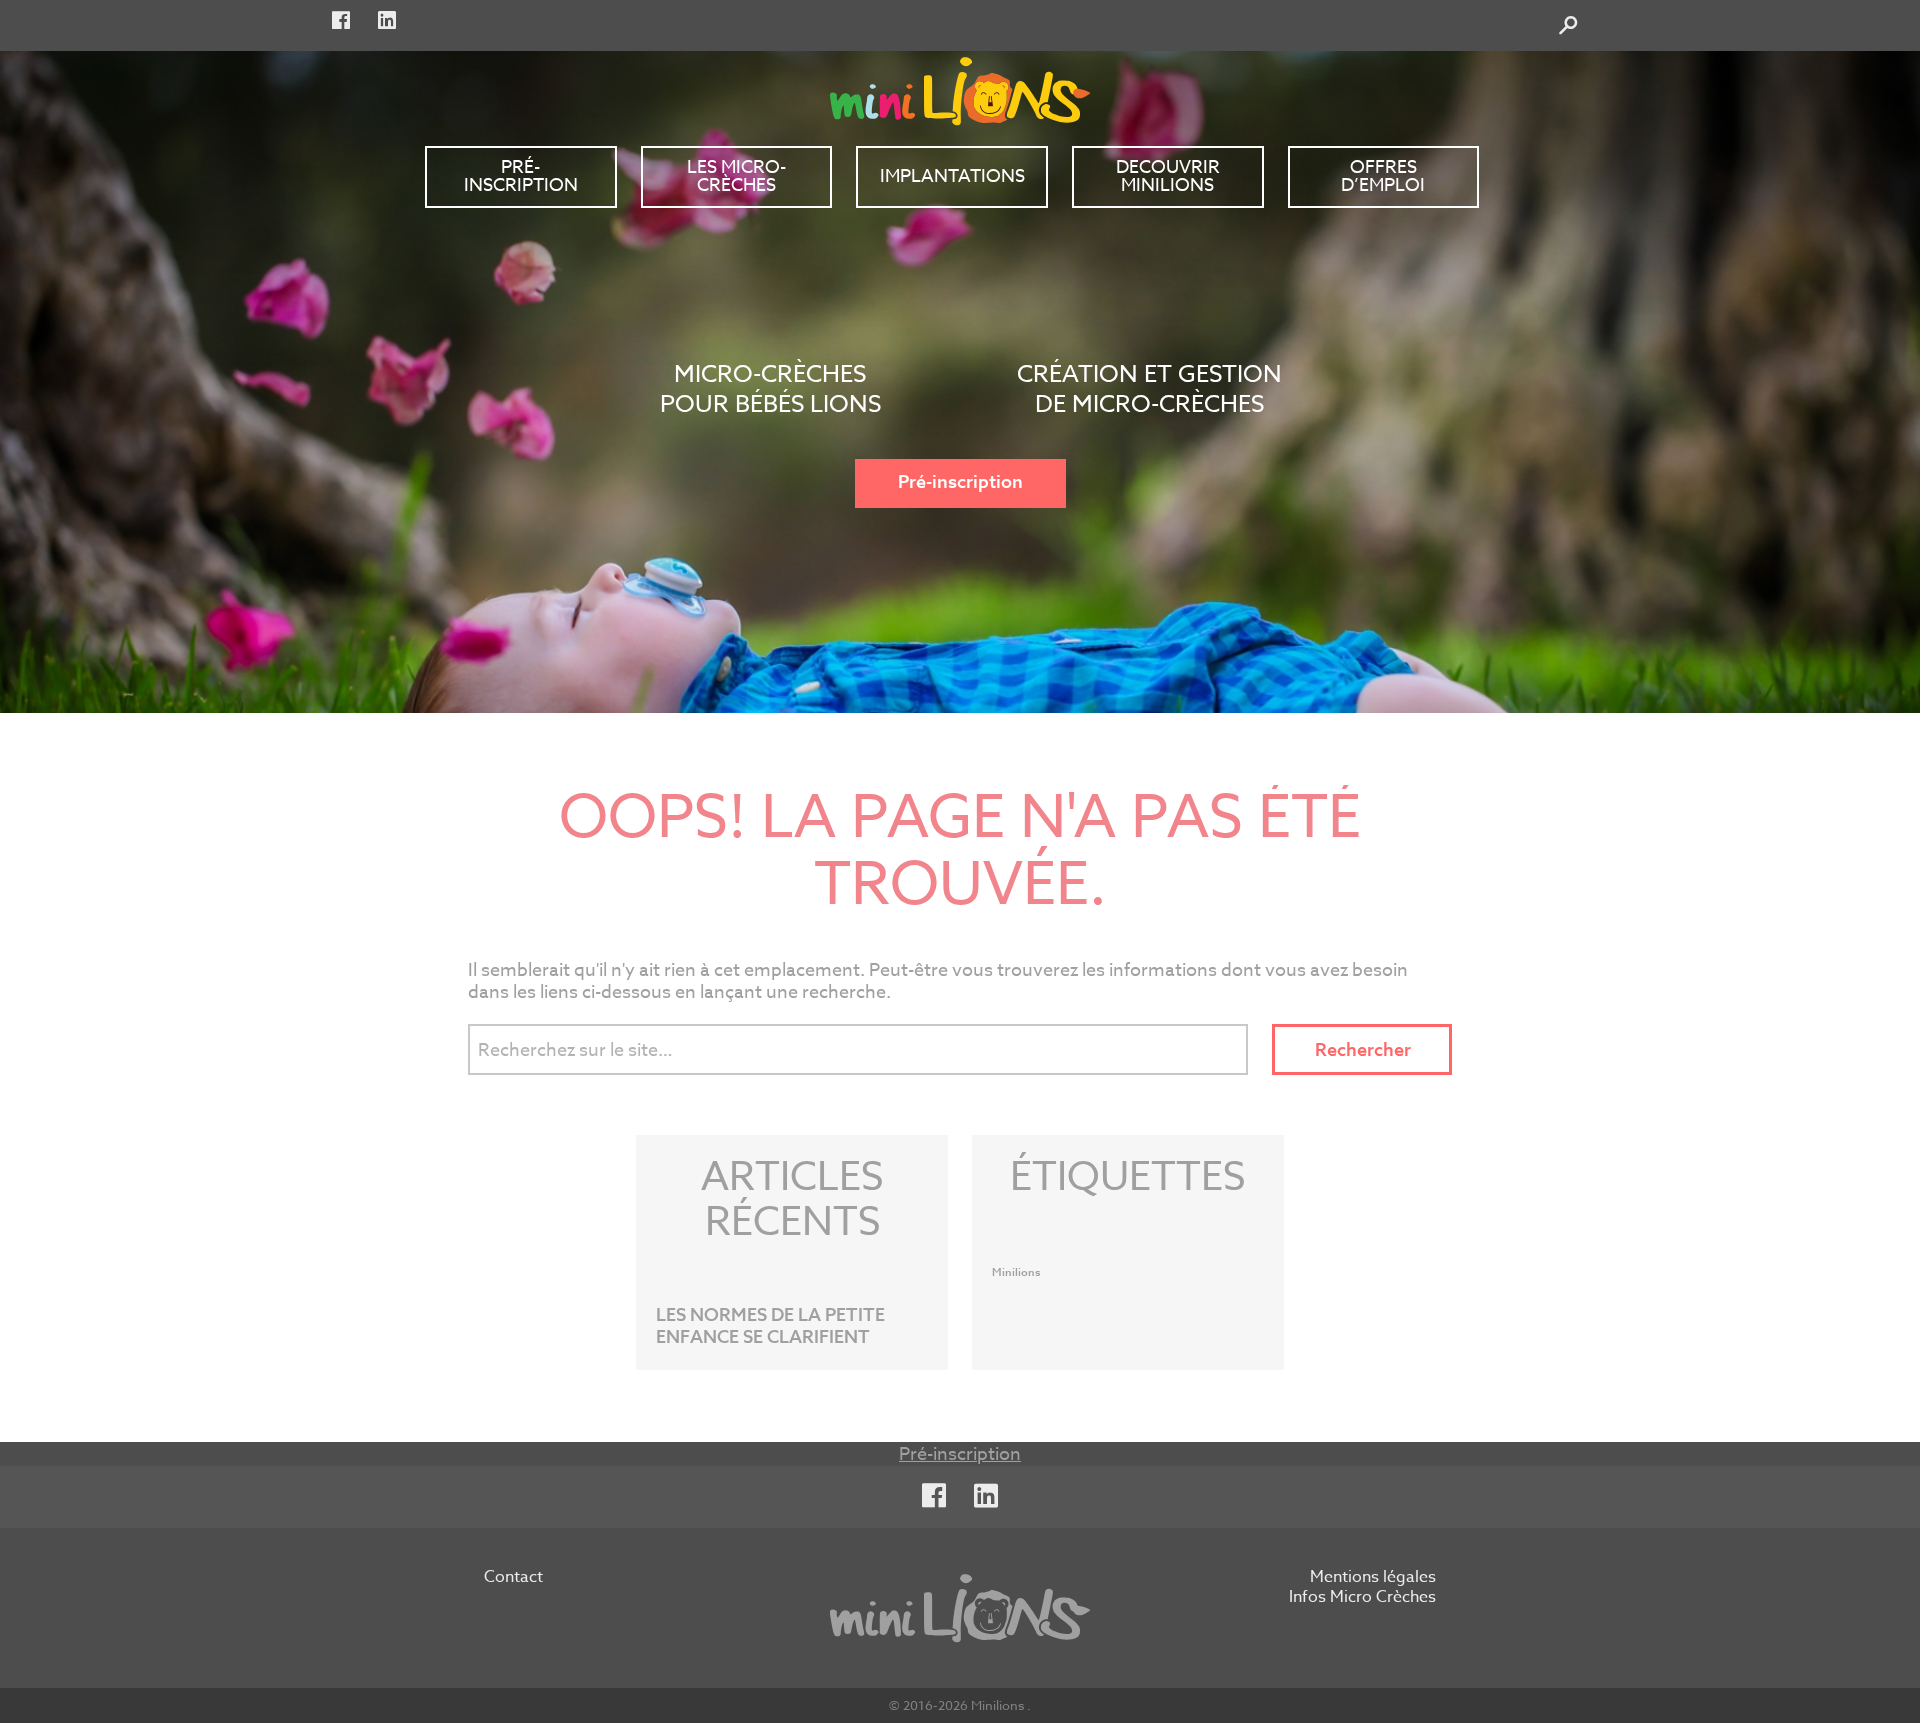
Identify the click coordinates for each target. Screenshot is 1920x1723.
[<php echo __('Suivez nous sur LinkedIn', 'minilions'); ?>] (387, 21)
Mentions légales (1373, 1578)
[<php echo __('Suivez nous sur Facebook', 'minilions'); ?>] (341, 21)
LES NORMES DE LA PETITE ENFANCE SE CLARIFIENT (770, 1326)
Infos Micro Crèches (1362, 1598)
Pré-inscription (960, 482)
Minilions (1016, 1272)
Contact (513, 1578)
